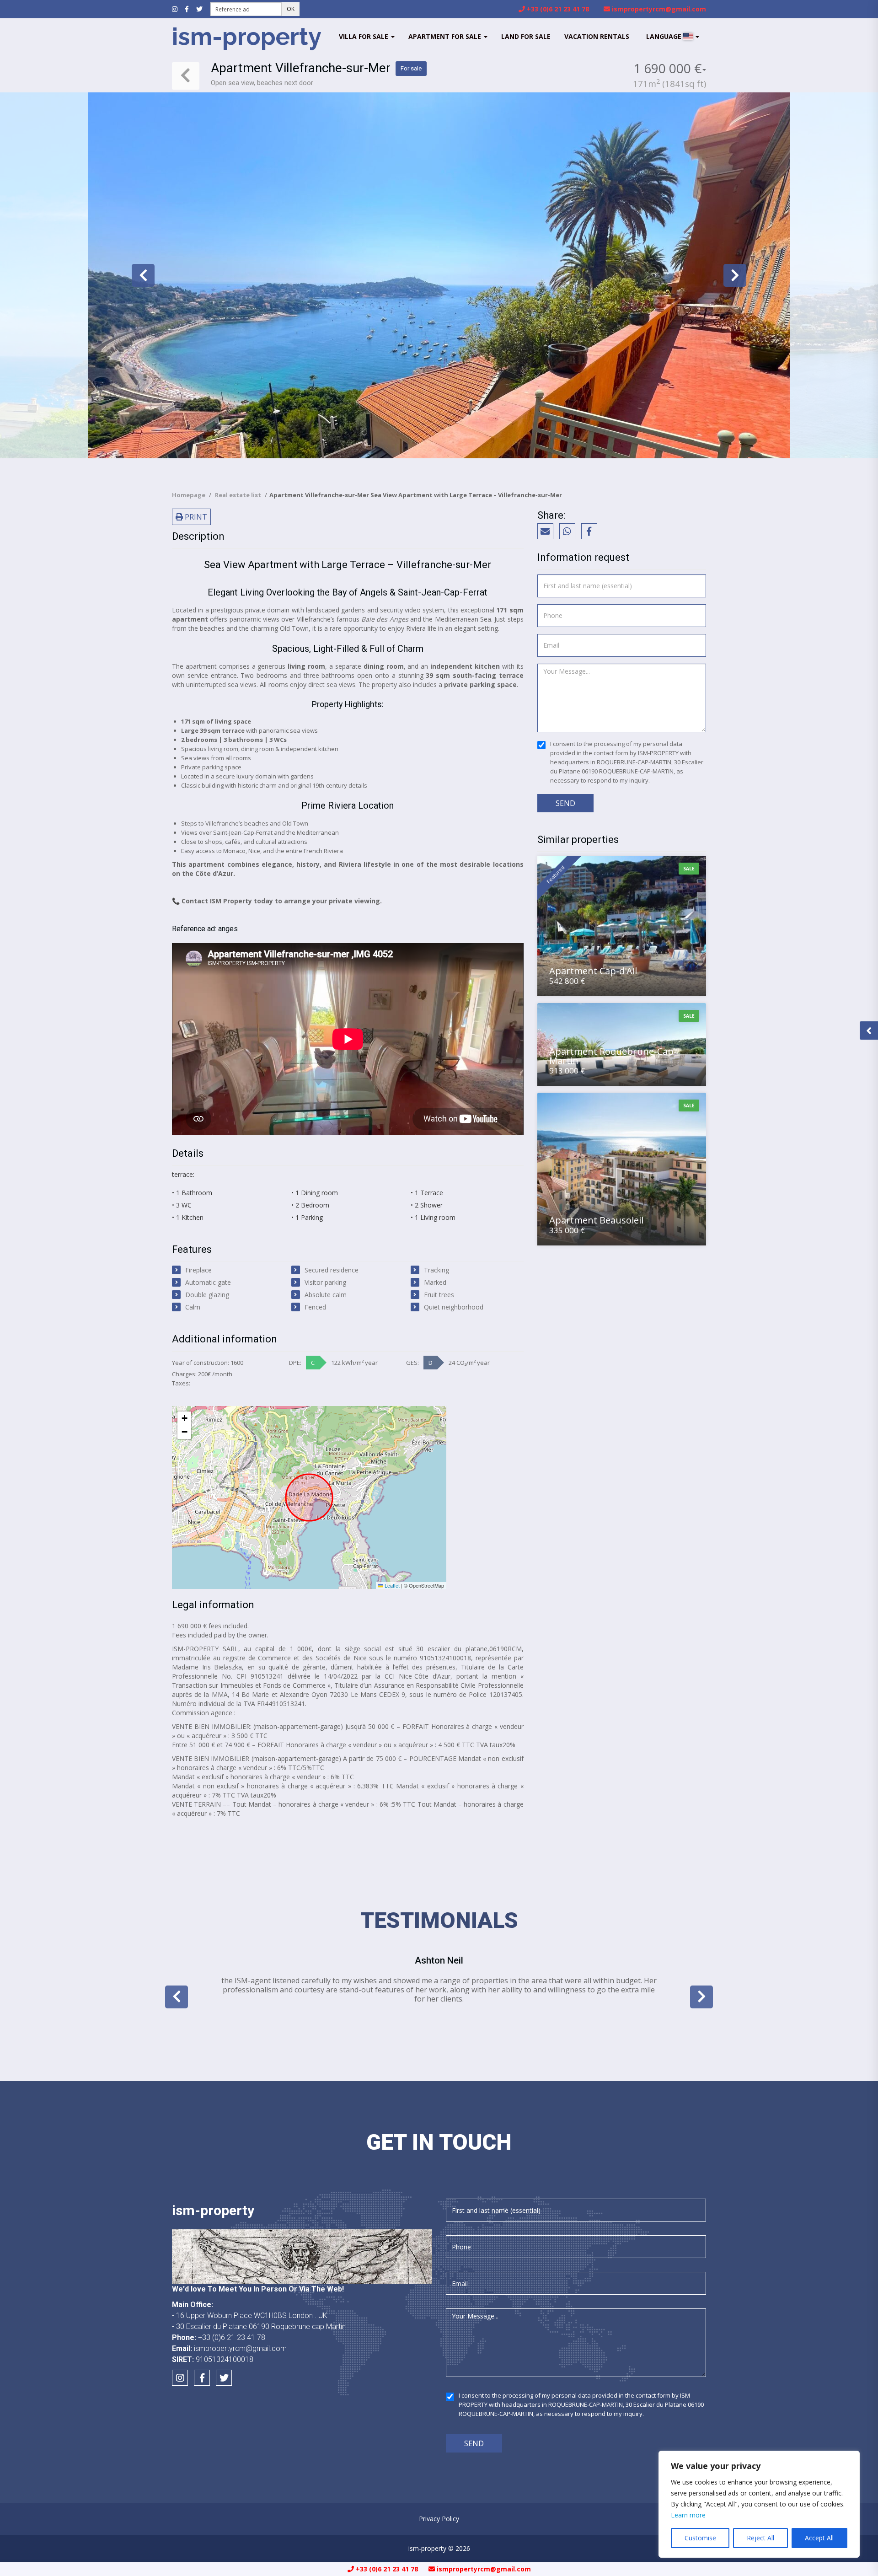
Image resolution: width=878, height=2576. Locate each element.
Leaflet (391, 1585)
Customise (700, 2538)
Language (665, 36)
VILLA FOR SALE (364, 36)
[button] (184, 1418)
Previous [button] (143, 275)
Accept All (819, 2538)
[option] (439, 275)
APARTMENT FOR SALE (446, 36)
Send (565, 803)
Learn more (688, 2515)
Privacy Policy (439, 2519)
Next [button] (735, 275)
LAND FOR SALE (526, 36)
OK (291, 9)
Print (195, 517)
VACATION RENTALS (597, 36)
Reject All (760, 2538)
